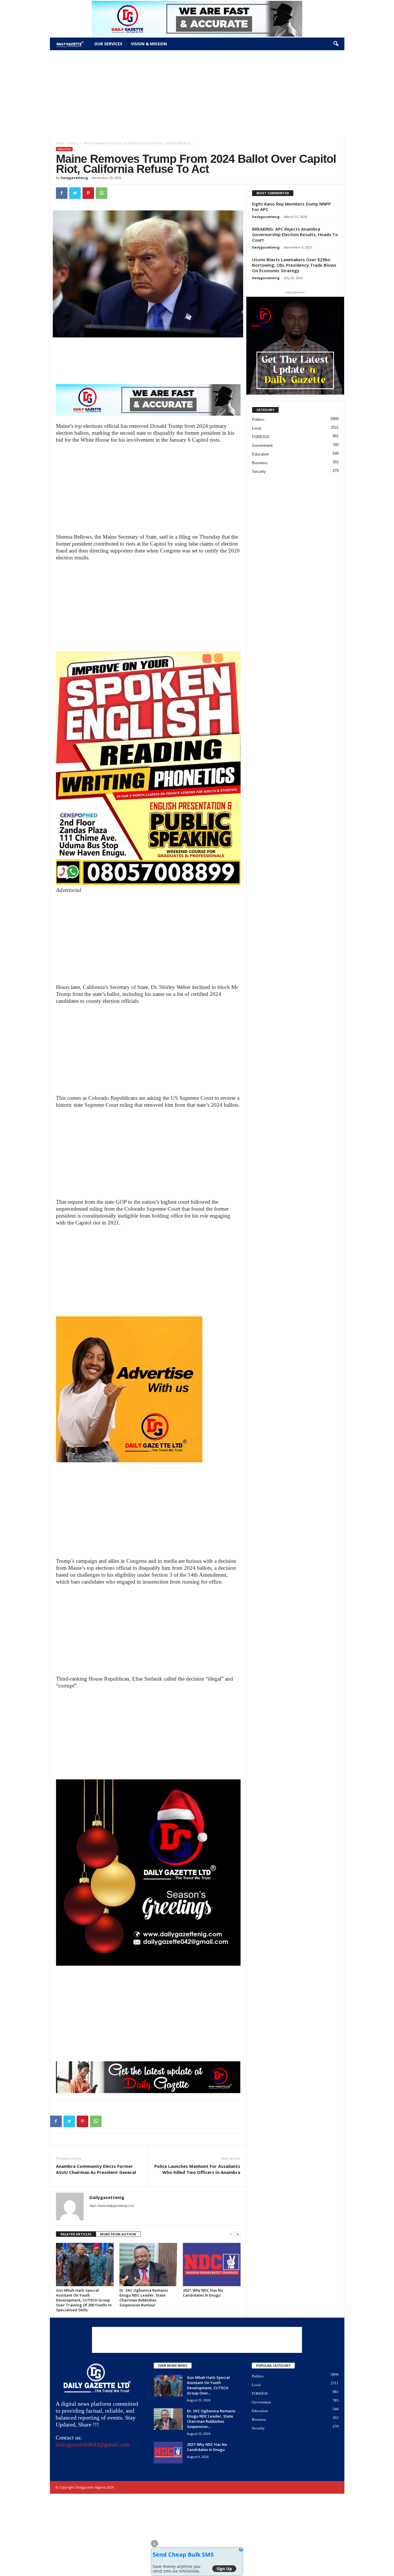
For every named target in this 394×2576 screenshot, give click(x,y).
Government (262, 446)
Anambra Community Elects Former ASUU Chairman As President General (96, 2169)
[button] (336, 44)
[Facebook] (62, 193)
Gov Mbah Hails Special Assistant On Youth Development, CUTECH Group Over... (208, 2385)
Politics (74, 143)
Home (60, 143)
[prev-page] (231, 2234)
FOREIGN (261, 437)
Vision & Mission (149, 44)
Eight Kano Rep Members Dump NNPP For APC (291, 207)
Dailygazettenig (74, 178)
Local (257, 428)
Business (260, 463)
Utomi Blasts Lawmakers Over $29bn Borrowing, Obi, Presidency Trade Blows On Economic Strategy (294, 265)
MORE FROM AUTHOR (118, 2234)
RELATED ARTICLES (76, 2234)
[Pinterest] (88, 193)
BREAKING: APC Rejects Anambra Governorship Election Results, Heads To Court (295, 234)
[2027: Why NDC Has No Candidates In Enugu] (212, 2265)
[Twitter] (75, 193)
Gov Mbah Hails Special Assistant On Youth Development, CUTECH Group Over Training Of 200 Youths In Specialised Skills (84, 2300)
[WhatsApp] (102, 193)
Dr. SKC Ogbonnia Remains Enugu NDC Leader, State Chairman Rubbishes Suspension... (211, 2419)
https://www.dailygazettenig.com (112, 2206)
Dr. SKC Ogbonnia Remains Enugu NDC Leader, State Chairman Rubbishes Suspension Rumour (144, 2298)
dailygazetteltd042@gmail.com (93, 2444)
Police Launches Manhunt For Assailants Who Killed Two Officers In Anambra (197, 2169)
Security (259, 472)
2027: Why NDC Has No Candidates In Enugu (203, 2293)
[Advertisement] (197, 94)
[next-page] (238, 2234)
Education (260, 454)
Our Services (108, 44)
